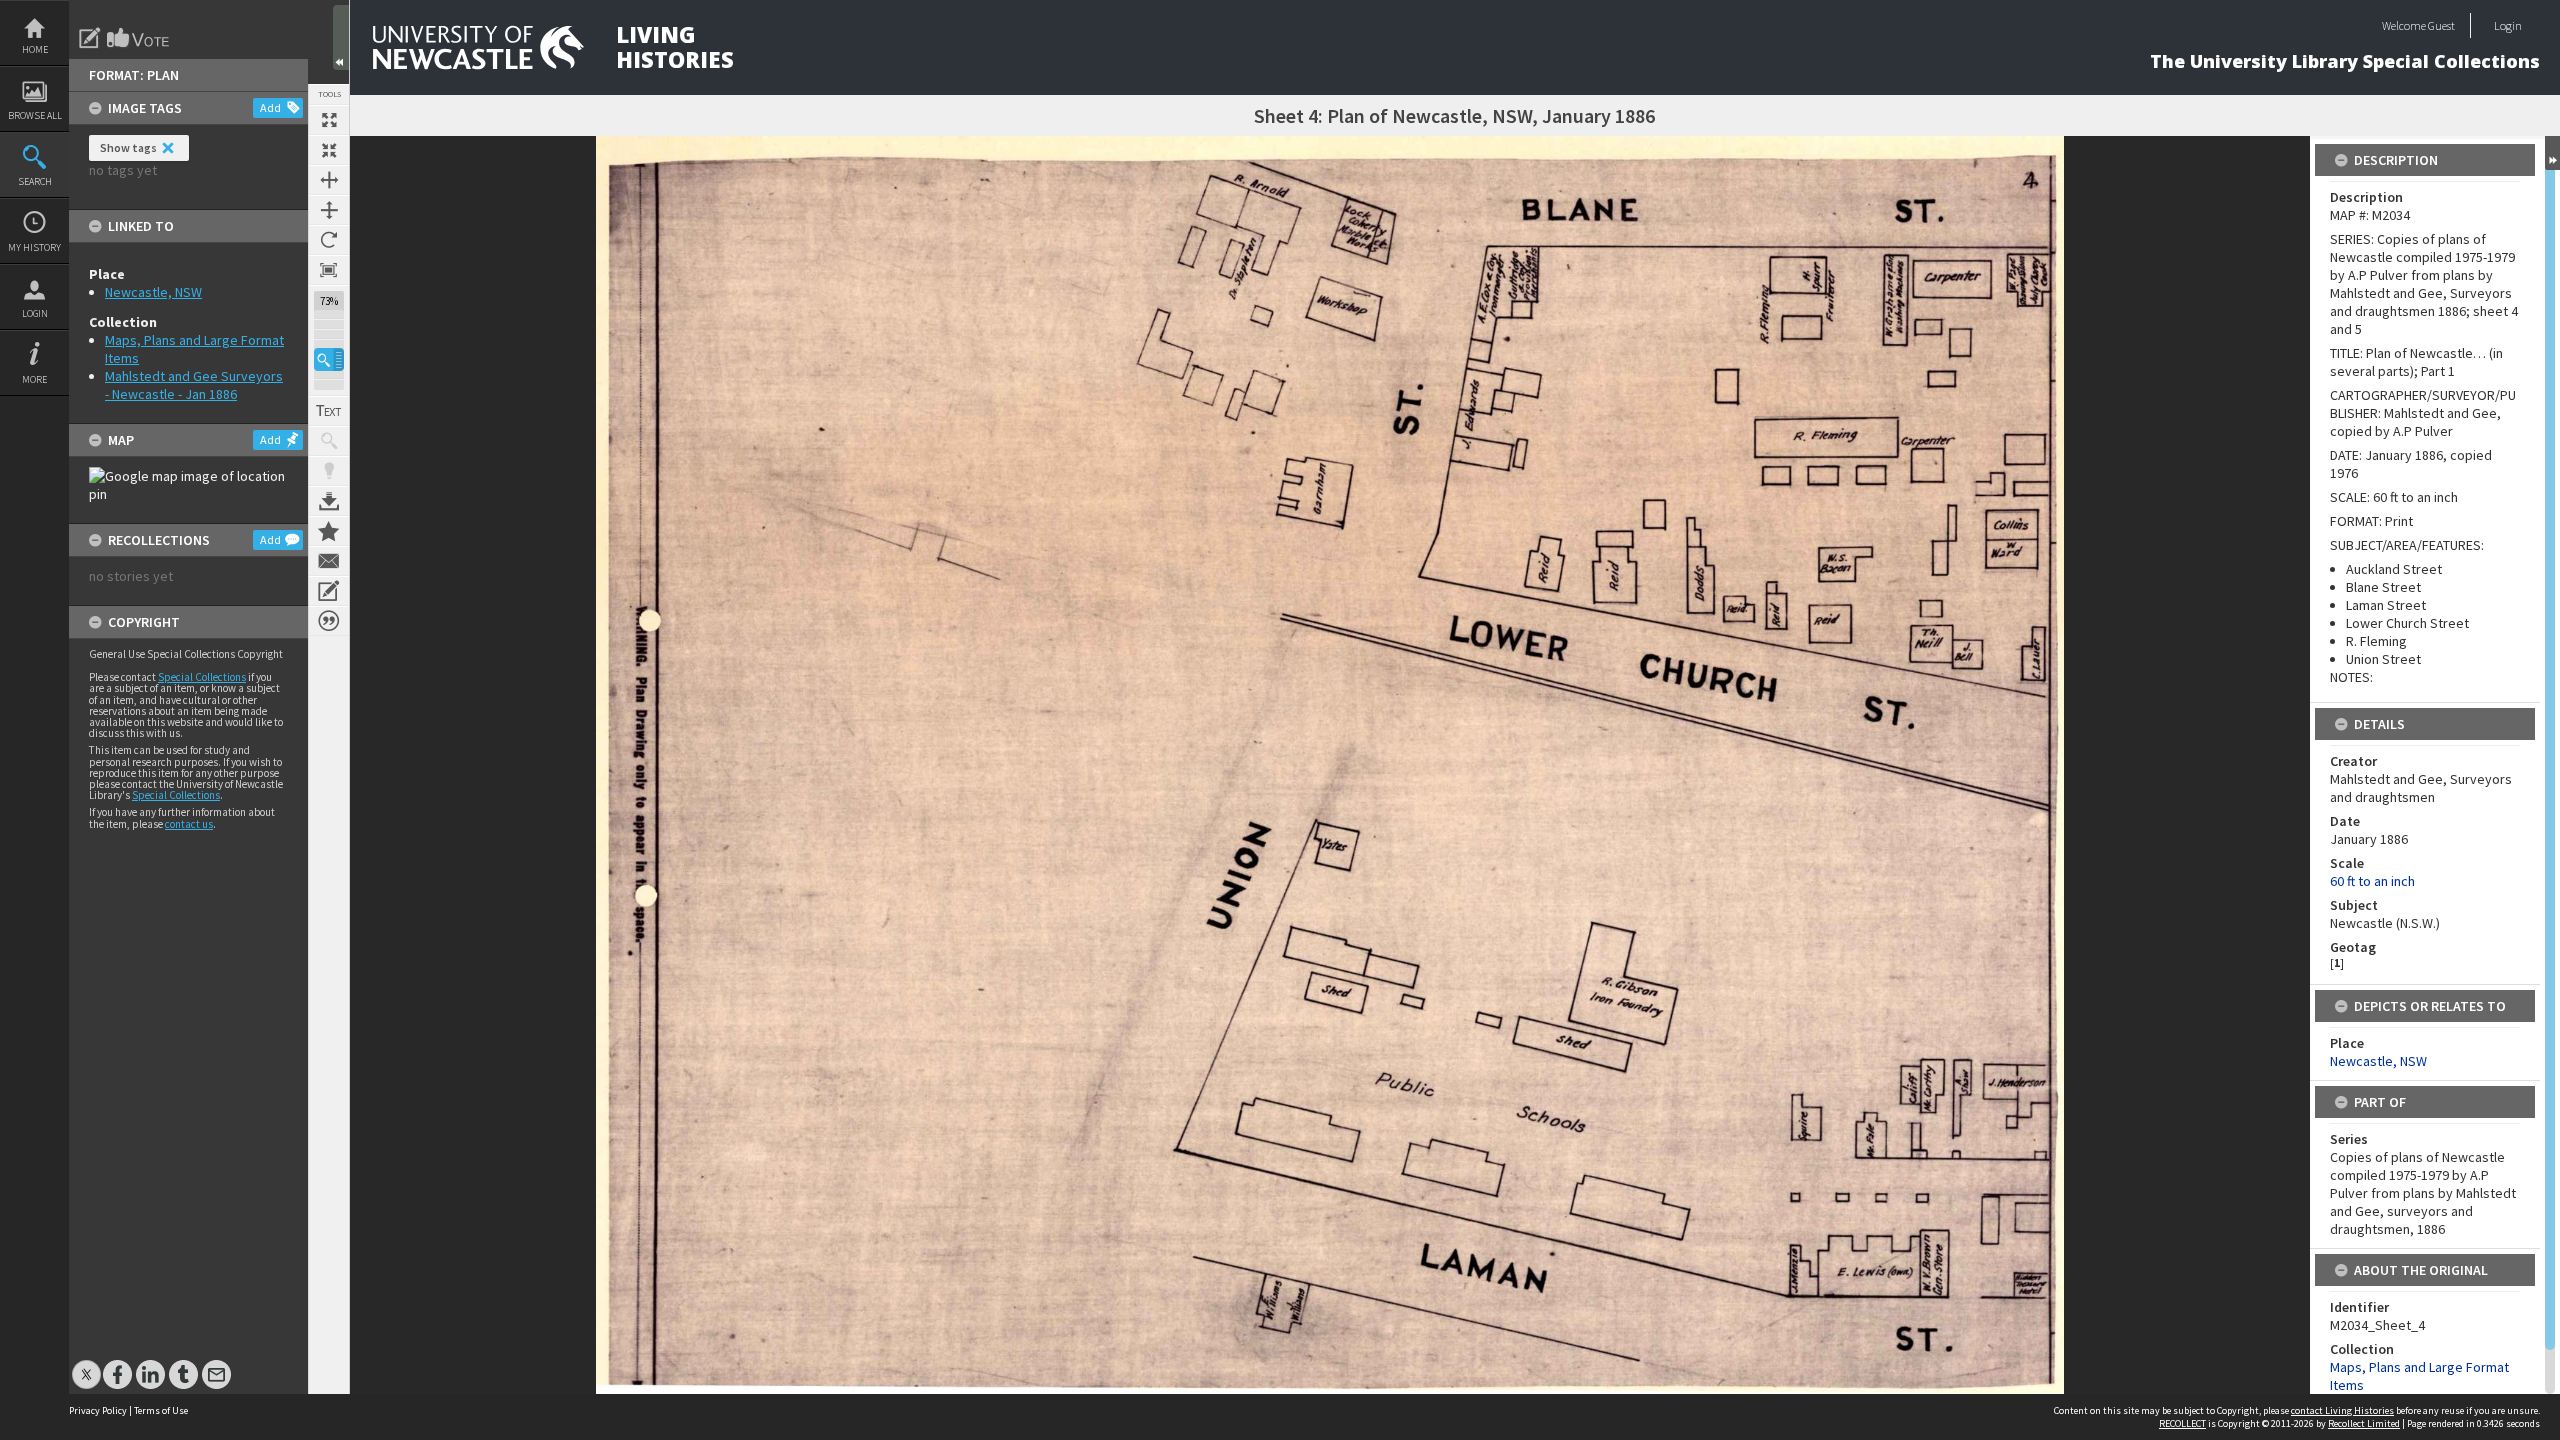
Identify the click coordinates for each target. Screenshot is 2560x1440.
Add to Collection (329, 531)
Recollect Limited (2364, 1423)
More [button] (34, 379)
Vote (139, 38)
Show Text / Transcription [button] (329, 411)
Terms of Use (161, 1410)
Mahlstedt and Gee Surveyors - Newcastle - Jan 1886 (194, 385)
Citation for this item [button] (329, 621)
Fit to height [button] (329, 210)
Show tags (128, 147)
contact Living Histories (2342, 1410)
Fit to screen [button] (329, 150)
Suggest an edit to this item (90, 38)
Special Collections (202, 677)
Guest (2441, 25)
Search (35, 181)
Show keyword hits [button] (329, 441)
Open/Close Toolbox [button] (341, 37)
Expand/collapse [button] (2552, 153)
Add (270, 107)
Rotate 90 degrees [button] (329, 240)
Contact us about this (329, 561)
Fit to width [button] (329, 180)
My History (34, 247)
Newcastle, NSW (153, 292)
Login (35, 313)
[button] (329, 359)
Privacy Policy (98, 1410)
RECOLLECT (2182, 1423)
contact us (189, 824)
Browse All (35, 115)
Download (329, 501)
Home (35, 49)
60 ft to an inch (2372, 881)
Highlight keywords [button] (329, 471)
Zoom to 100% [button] (329, 270)
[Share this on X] (86, 1364)
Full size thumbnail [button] (329, 120)
